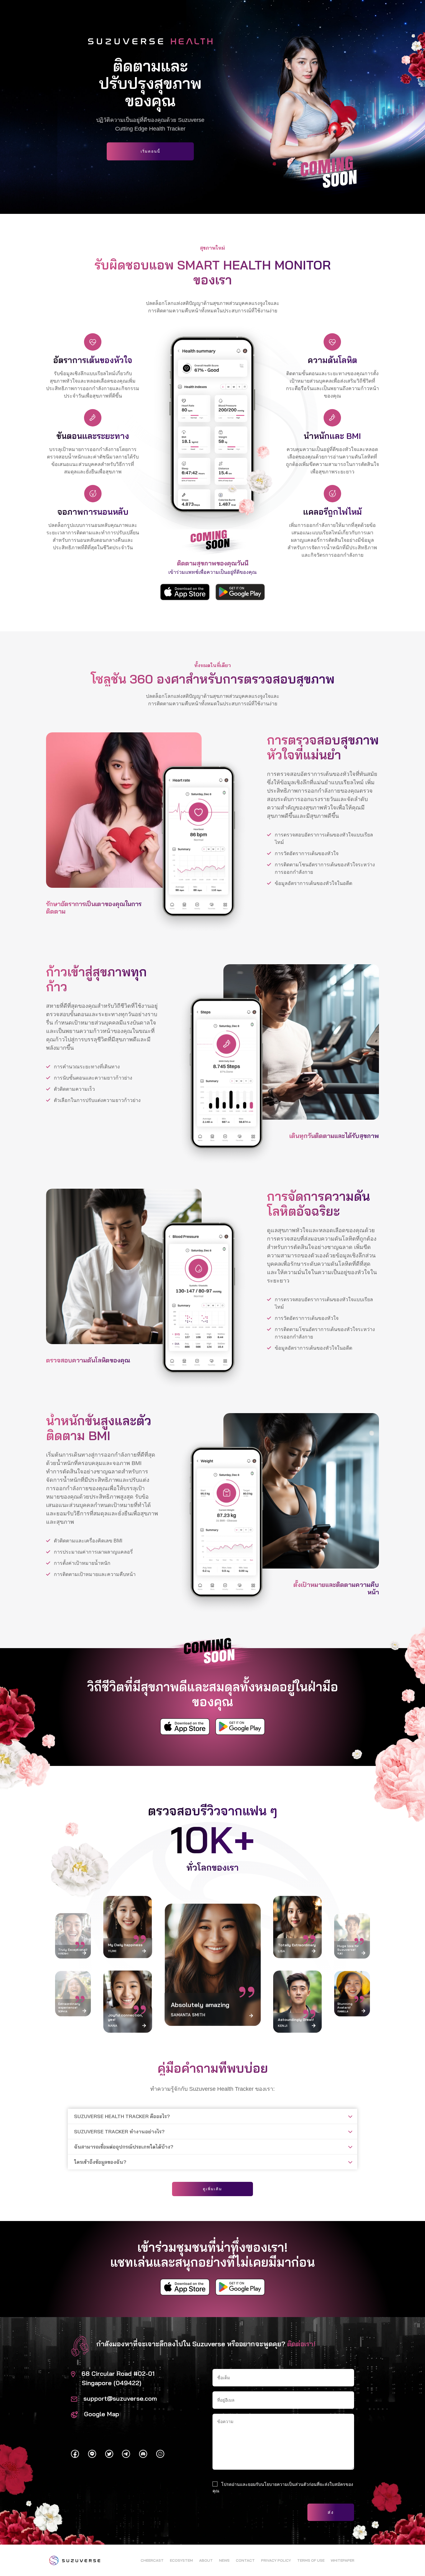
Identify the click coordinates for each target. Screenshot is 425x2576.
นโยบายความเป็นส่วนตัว (285, 2484)
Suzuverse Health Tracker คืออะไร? (122, 2116)
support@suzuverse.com (120, 2398)
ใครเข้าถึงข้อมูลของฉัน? (100, 2162)
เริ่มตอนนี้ (150, 151)
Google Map (102, 2414)
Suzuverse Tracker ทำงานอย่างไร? (119, 2131)
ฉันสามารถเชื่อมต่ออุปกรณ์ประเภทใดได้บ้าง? (124, 2147)
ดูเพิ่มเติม (213, 2189)
